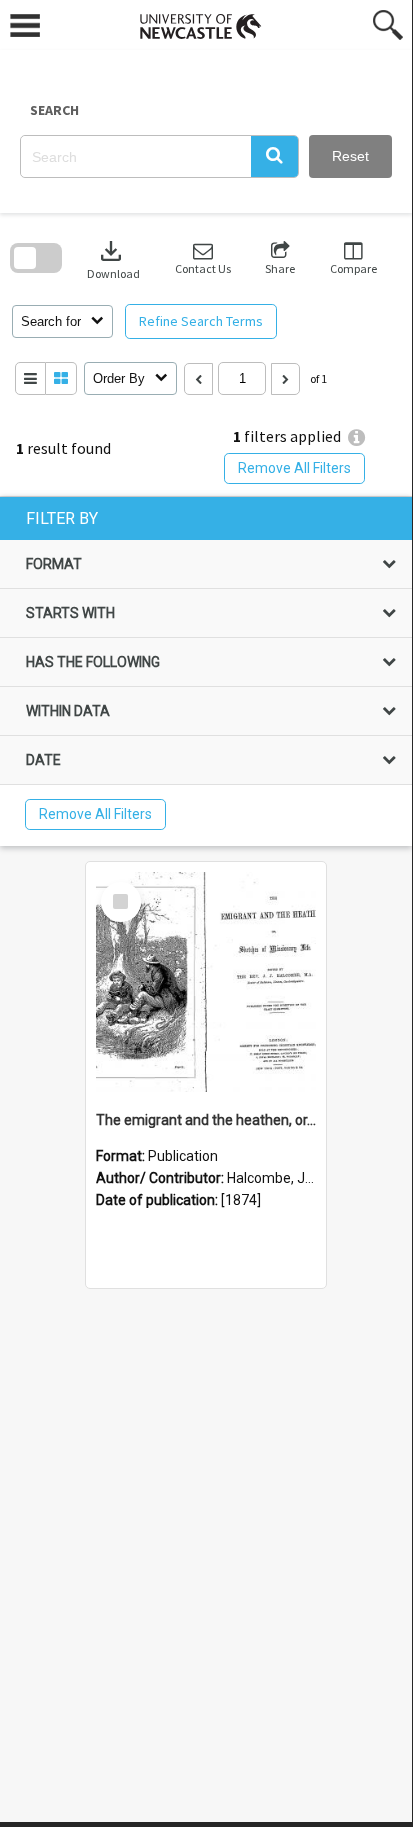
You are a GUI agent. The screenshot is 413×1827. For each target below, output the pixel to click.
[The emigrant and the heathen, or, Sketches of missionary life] (206, 982)
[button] (274, 156)
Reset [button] (350, 156)
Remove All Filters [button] (294, 468)
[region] (206, 671)
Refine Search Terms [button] (201, 321)
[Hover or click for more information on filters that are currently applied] (356, 437)
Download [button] (113, 258)
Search (54, 110)
